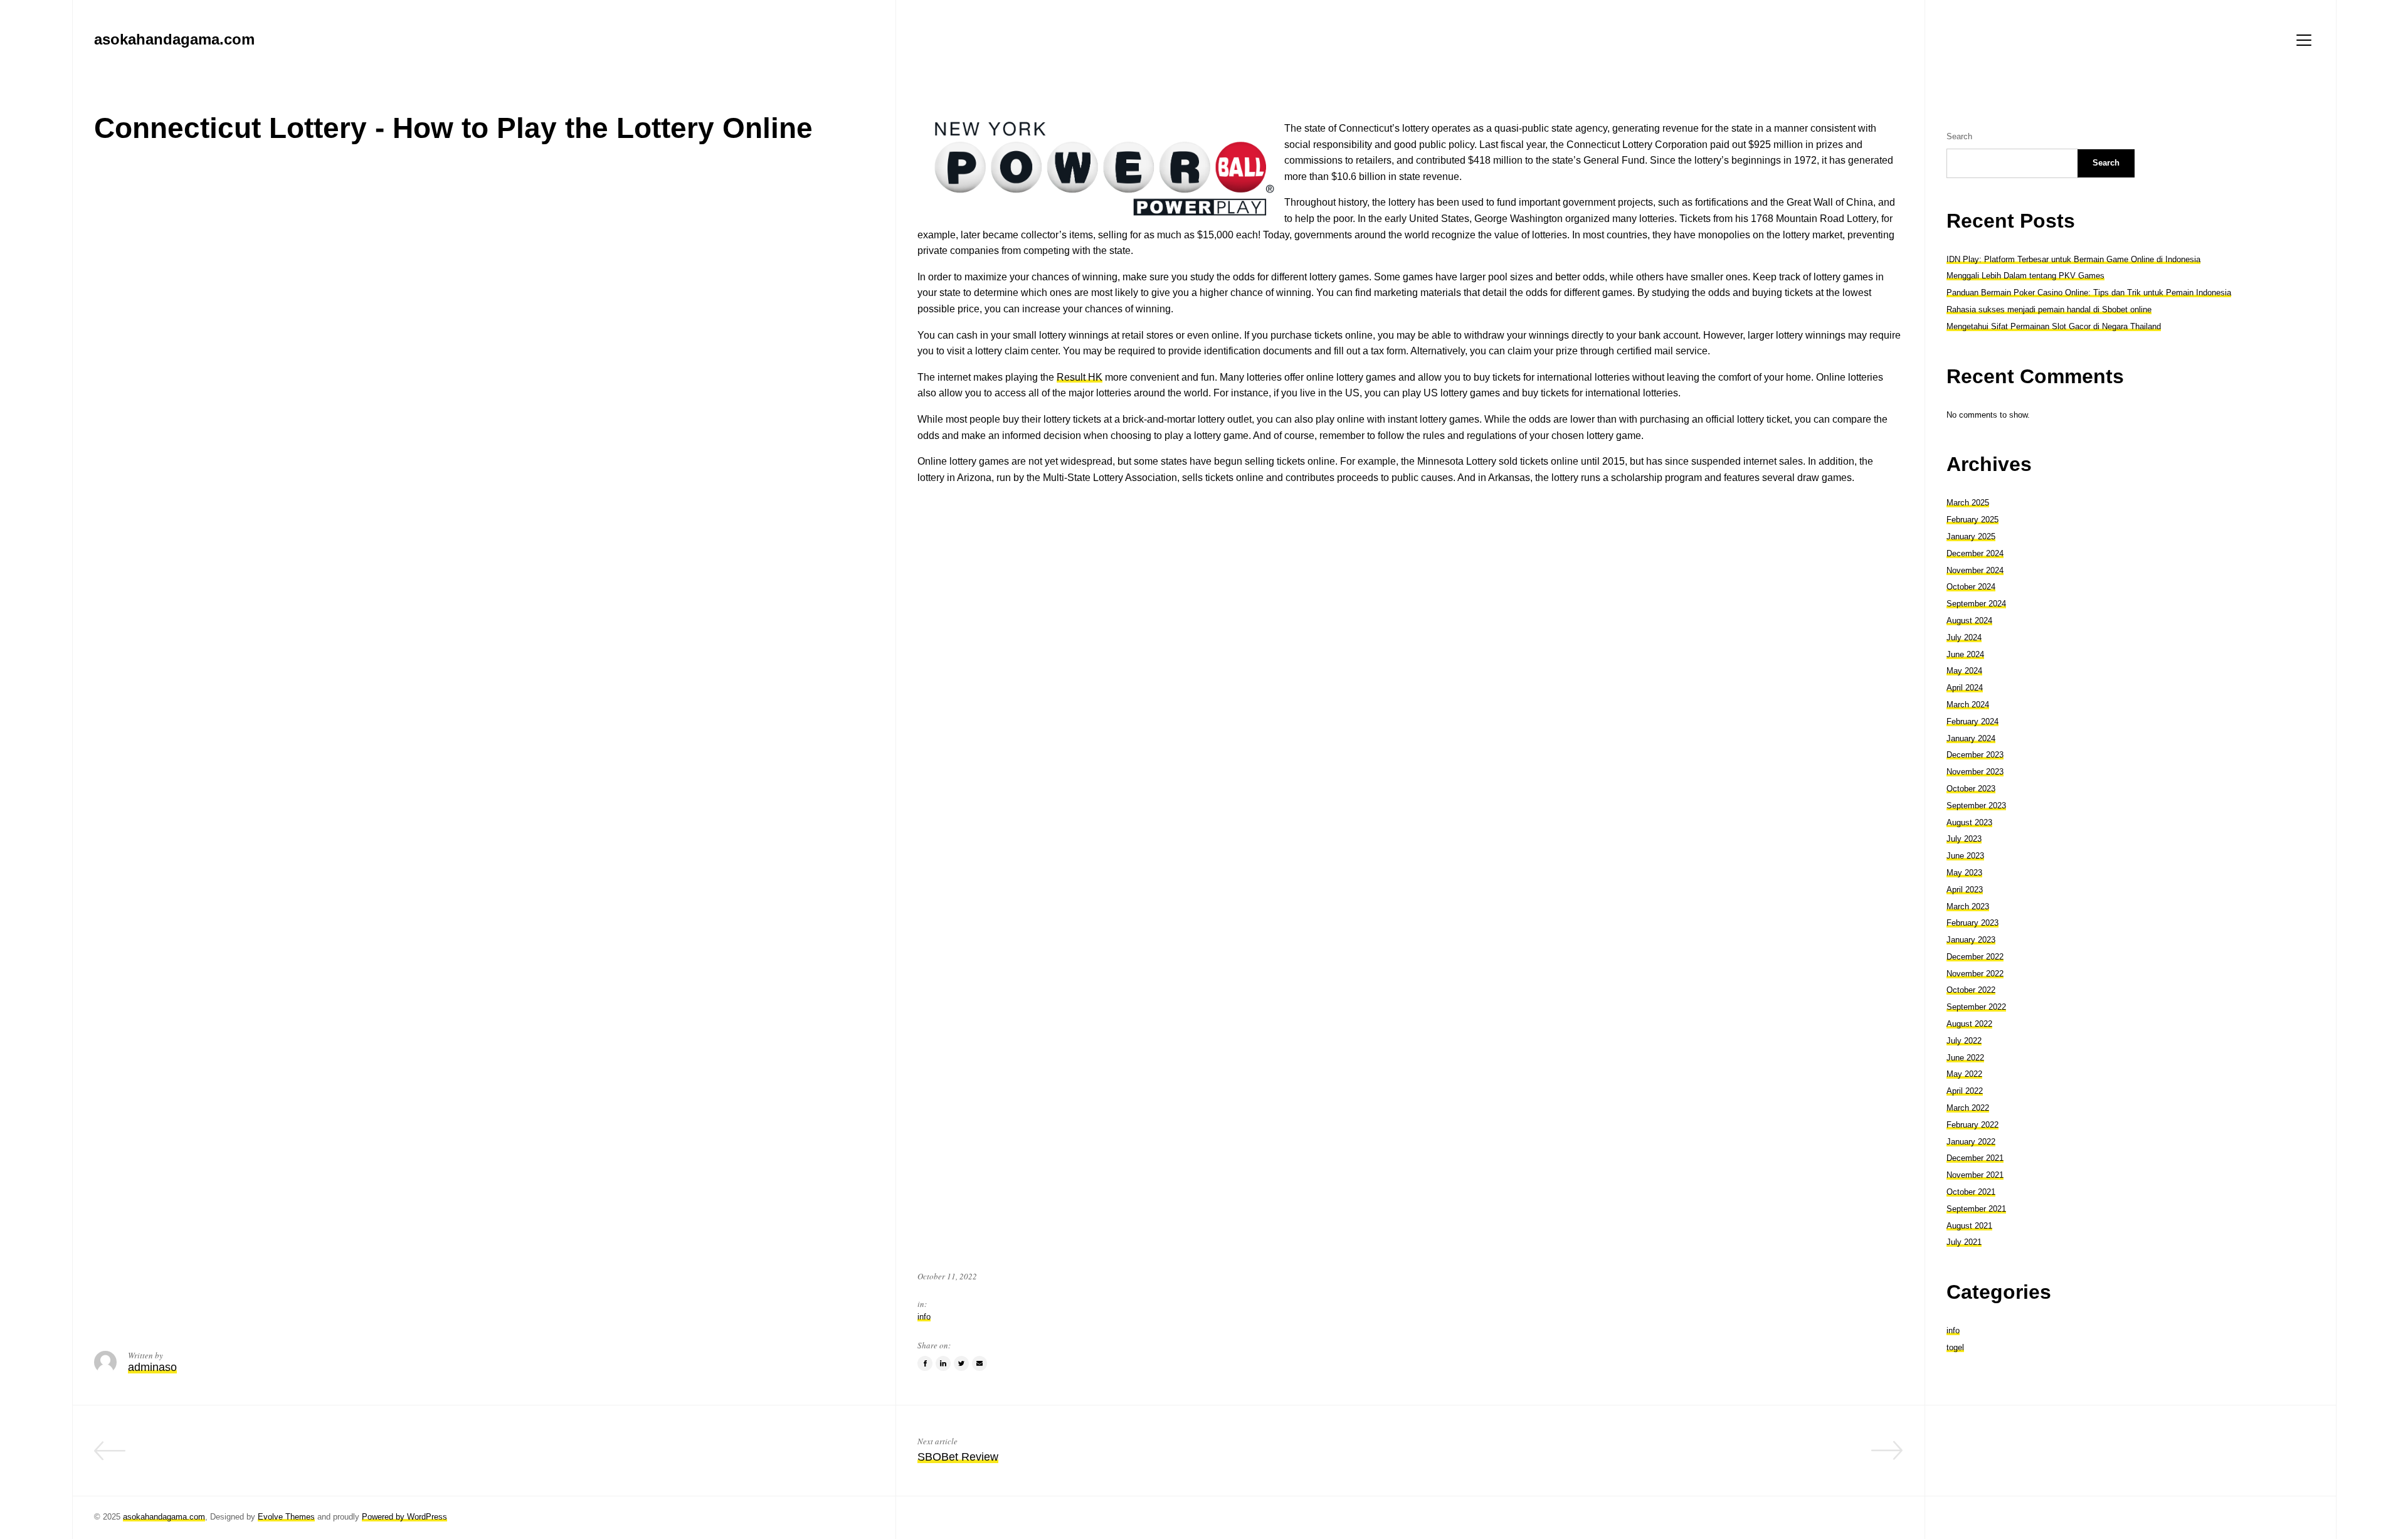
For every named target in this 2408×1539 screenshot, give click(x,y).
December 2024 (1975, 553)
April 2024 (1965, 688)
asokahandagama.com (164, 1517)
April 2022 (1965, 1091)
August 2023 (1969, 822)
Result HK (1080, 377)
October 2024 (1971, 587)
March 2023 (1968, 907)
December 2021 (1975, 1158)
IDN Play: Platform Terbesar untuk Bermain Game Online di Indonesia (2073, 259)
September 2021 (1976, 1209)
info (924, 1317)
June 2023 (1965, 856)
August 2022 (1969, 1024)
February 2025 (1972, 520)
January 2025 (1971, 537)
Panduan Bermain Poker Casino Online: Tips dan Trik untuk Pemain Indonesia (2089, 293)
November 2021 (1975, 1175)
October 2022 (1971, 990)
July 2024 (1964, 637)
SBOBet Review (958, 1457)
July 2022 (1964, 1041)
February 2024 (1972, 722)
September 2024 (1976, 604)
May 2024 (1964, 671)
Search (1959, 136)
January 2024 (1971, 738)
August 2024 (1969, 621)
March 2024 (1968, 705)
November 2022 (1975, 974)
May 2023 (1964, 873)
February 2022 (1972, 1125)
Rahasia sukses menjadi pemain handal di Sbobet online (2049, 309)
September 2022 (1976, 1007)
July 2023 (1964, 839)
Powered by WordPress (404, 1517)
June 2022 (1965, 1058)
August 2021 (1969, 1226)
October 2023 (1971, 789)
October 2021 (1971, 1192)
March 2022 (1968, 1108)
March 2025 (1968, 503)
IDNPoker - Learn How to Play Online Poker (764, 1457)
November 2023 (1975, 772)
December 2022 (1975, 957)
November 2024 (1975, 570)
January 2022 (1971, 1142)
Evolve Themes (286, 1517)
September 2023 (1976, 806)
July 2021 (1964, 1242)
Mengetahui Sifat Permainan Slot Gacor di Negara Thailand (2054, 326)
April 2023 (1965, 890)
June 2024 (1965, 654)
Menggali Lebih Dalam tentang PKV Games (2025, 276)
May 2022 (1964, 1074)
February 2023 (1972, 923)
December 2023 (1975, 755)
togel (1955, 1347)
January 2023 (1971, 940)
